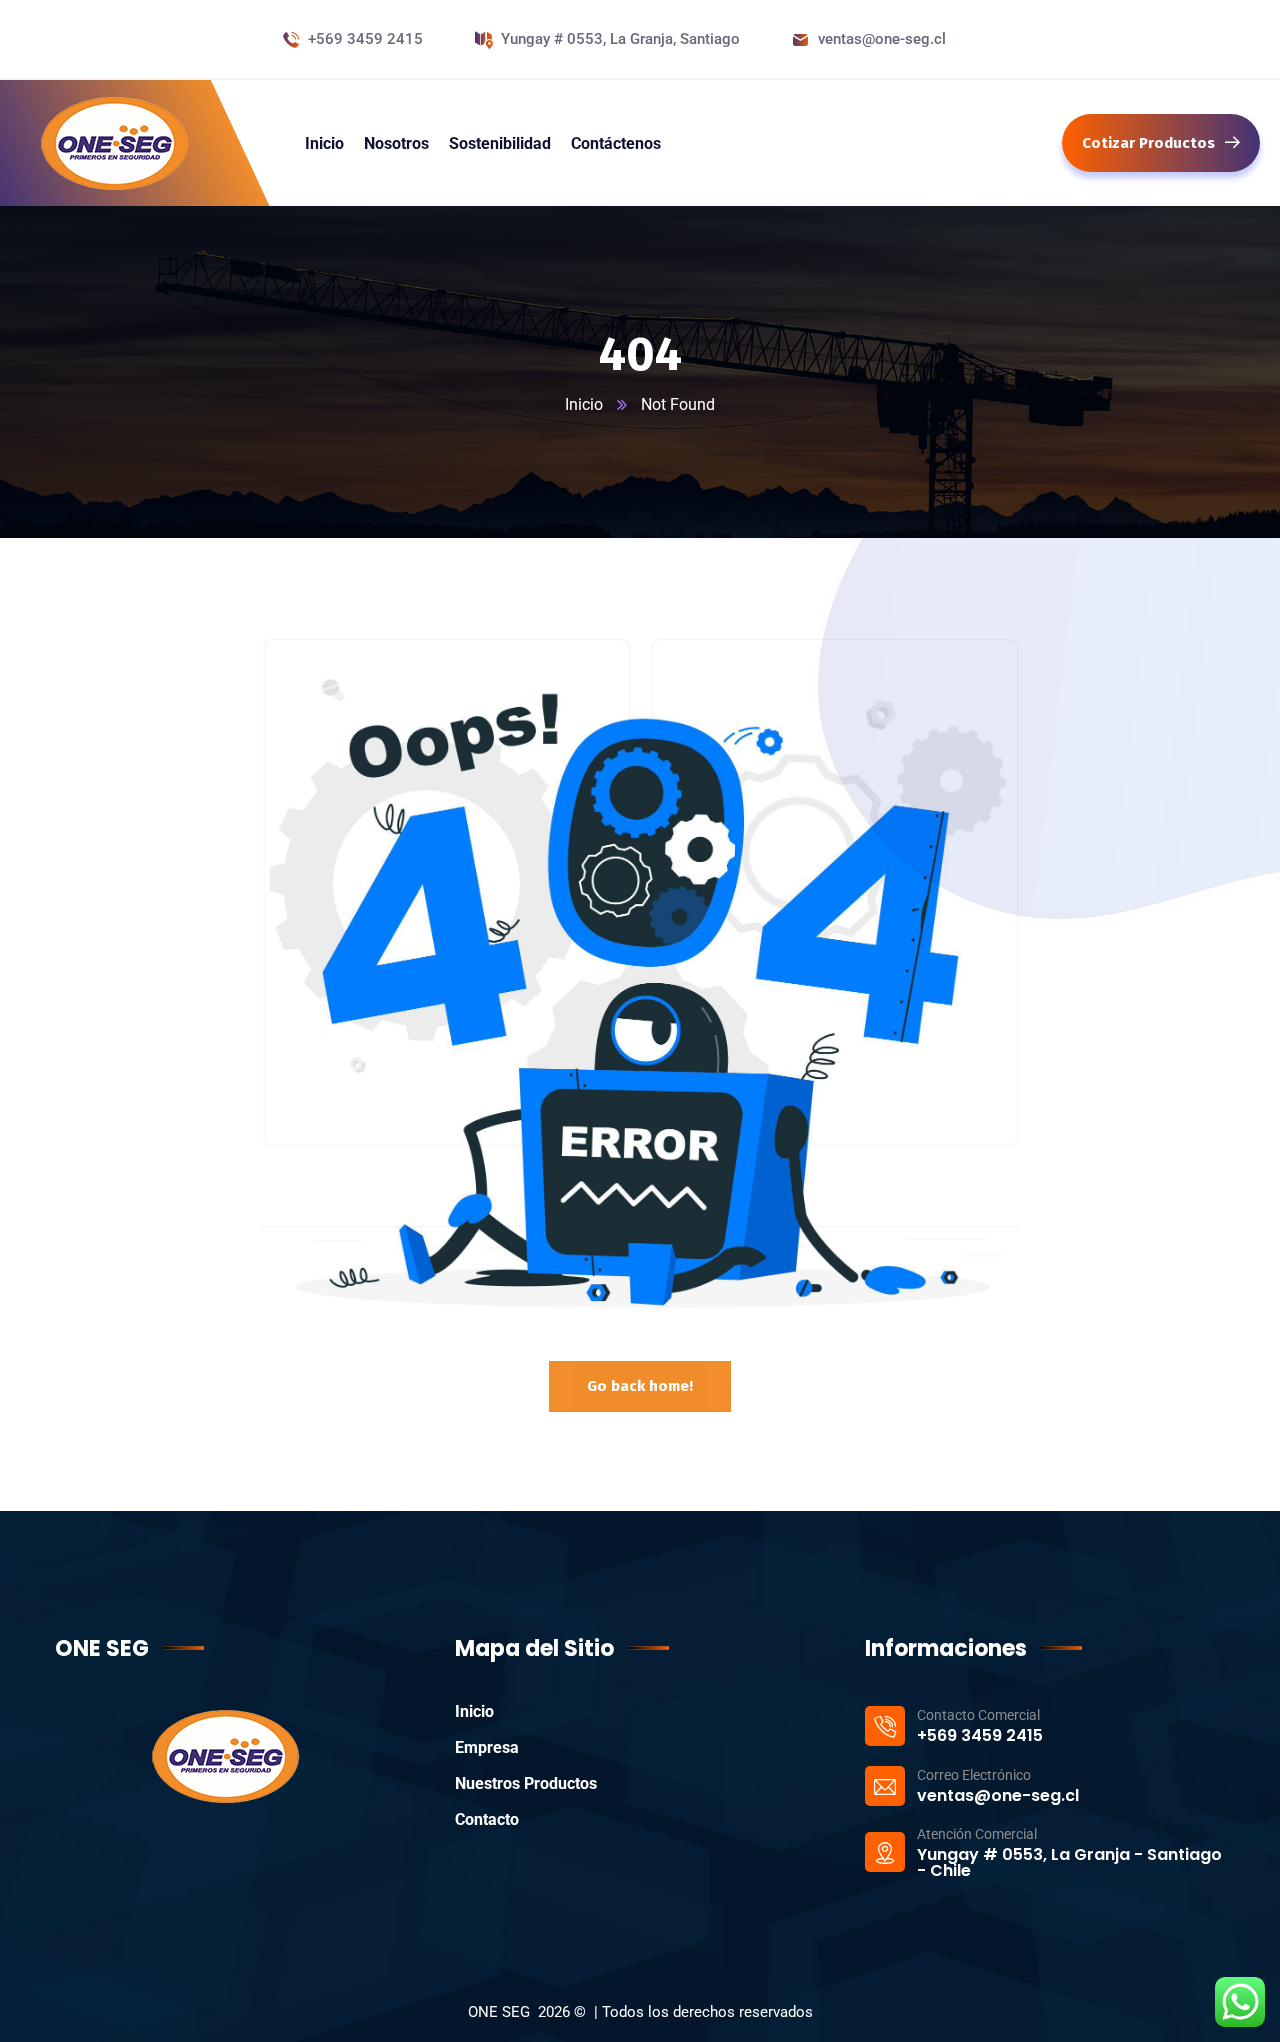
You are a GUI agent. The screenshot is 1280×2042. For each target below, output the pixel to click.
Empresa (487, 1747)
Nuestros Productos (526, 1783)
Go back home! (640, 1386)
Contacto (487, 1819)
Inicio (584, 404)
